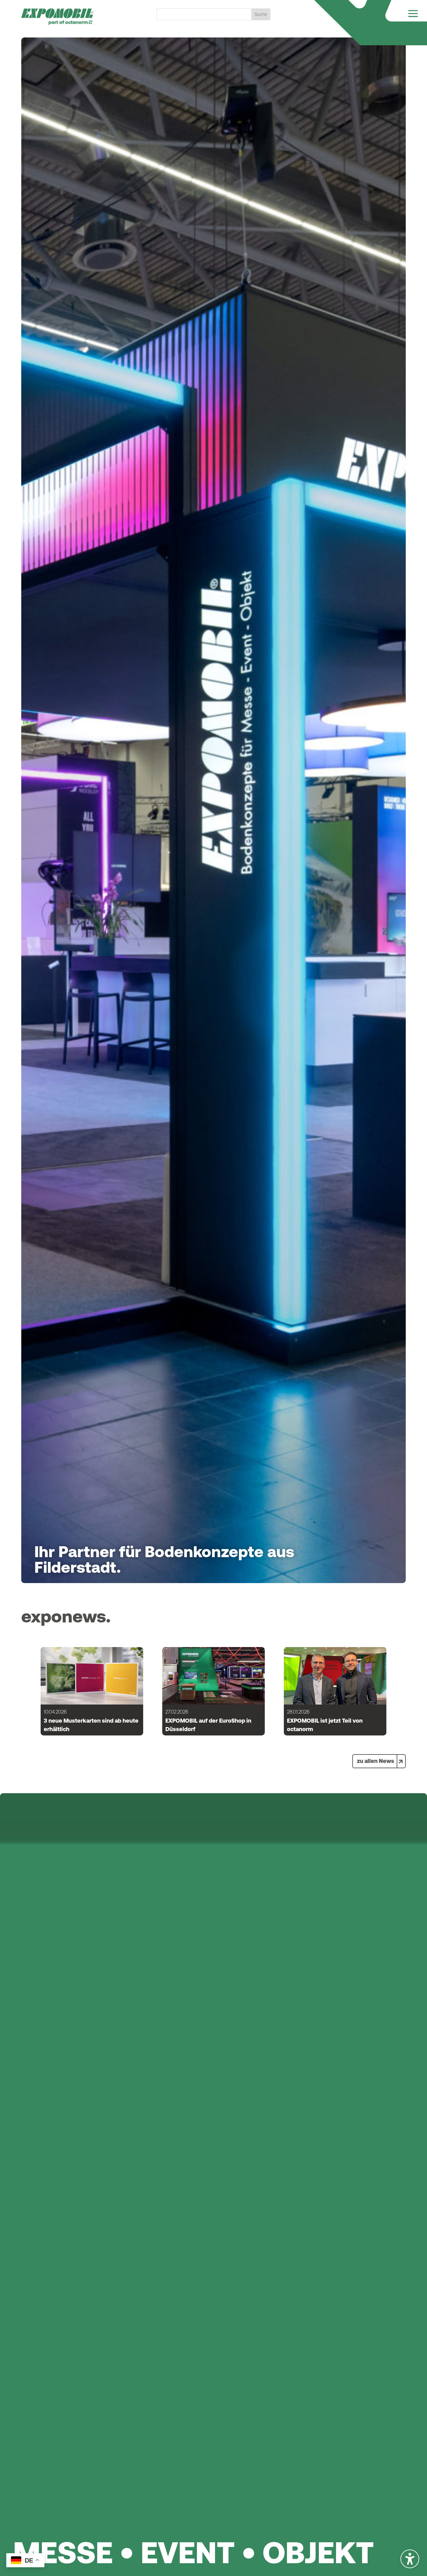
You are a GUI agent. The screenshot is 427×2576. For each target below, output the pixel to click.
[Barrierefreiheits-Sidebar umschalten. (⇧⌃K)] (410, 2559)
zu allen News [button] (376, 1761)
